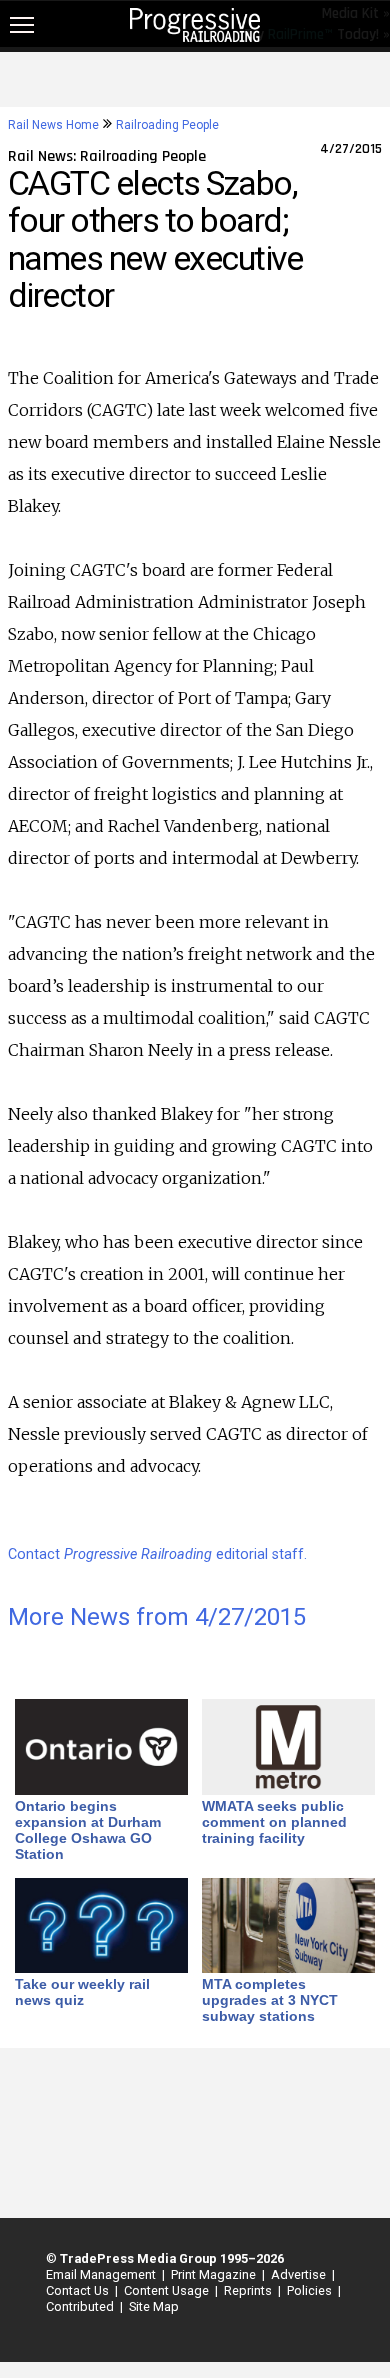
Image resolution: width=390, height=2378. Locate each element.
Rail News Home (53, 125)
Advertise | (300, 2274)
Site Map (154, 2306)
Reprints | (249, 2290)
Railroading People (167, 125)
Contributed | (81, 2306)
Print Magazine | (215, 2274)
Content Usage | (168, 2290)
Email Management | (102, 2274)
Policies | (311, 2290)
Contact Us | (79, 2290)
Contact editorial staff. (157, 1554)
